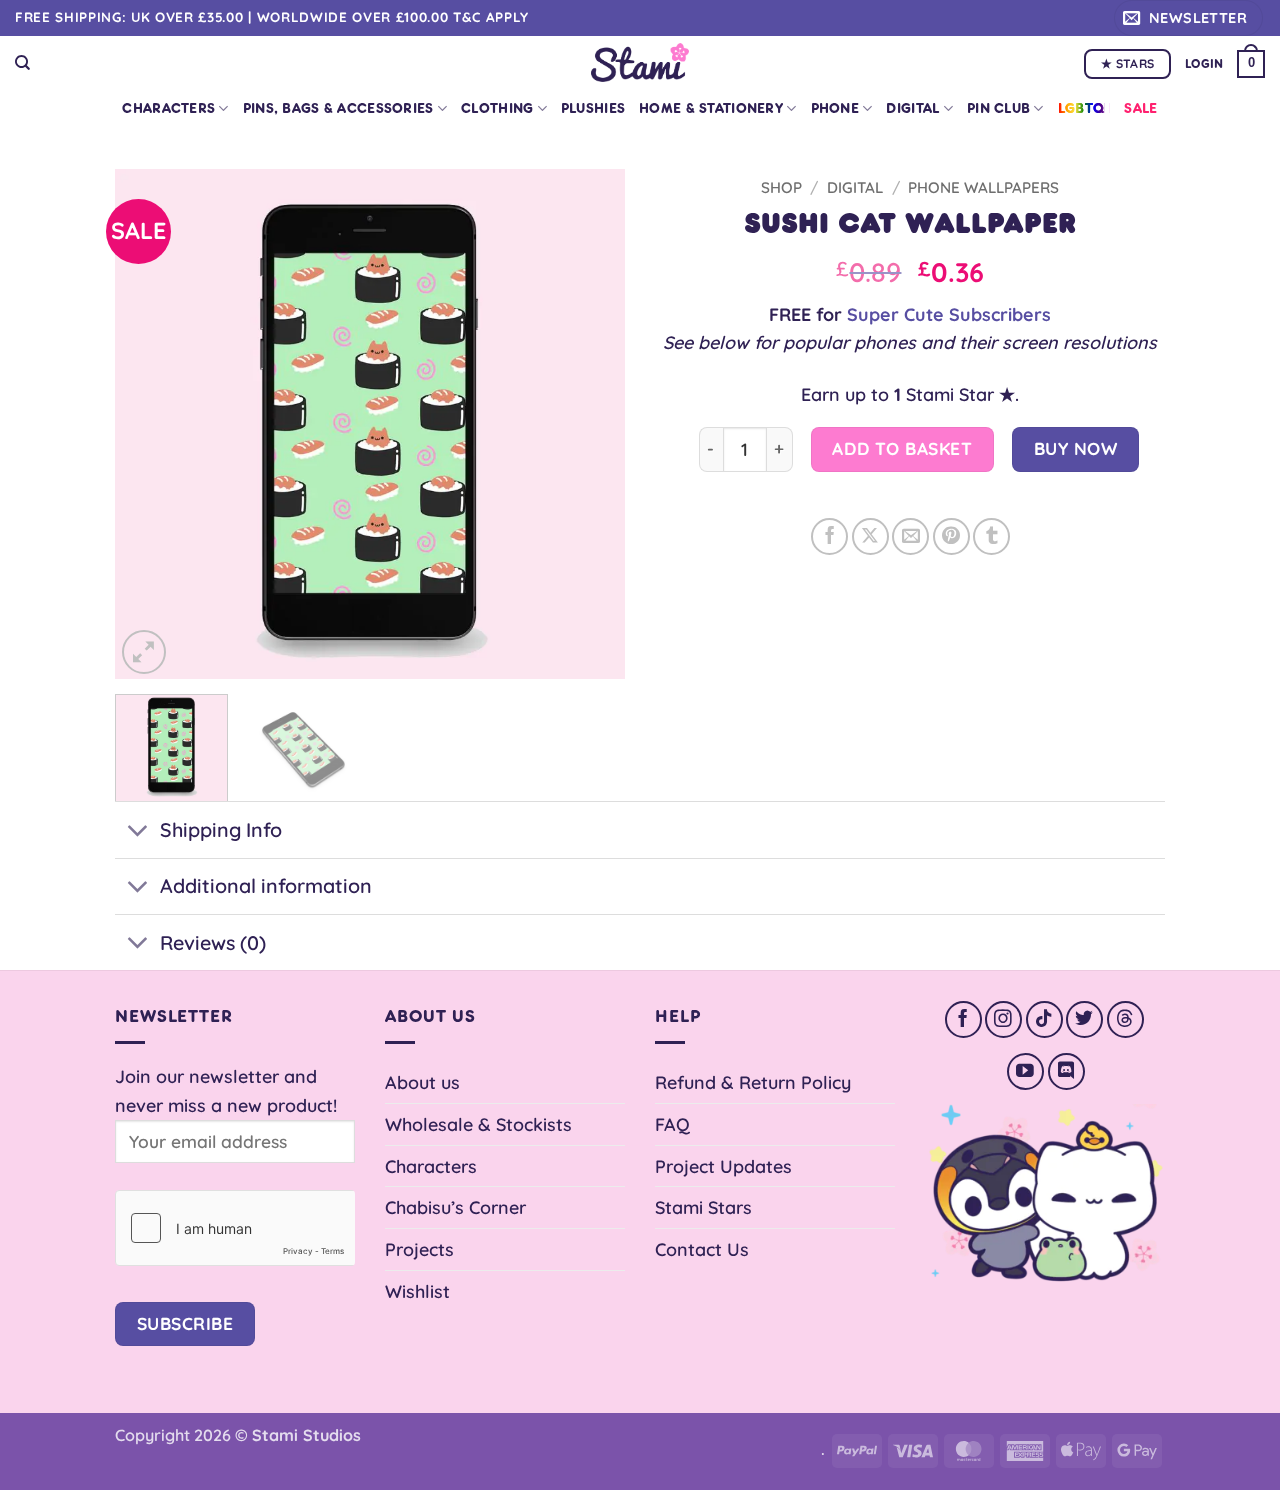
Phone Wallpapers (983, 187)
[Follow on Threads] (1125, 1019)
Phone (835, 108)
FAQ (672, 1124)
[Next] (590, 424)
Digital (912, 108)
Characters (168, 108)
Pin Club (998, 108)
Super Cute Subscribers (949, 314)
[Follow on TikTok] (1044, 1019)
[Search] (22, 63)
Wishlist (417, 1291)
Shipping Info (221, 829)
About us (422, 1082)
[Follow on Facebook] (963, 1019)
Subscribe (185, 1323)
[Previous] (150, 424)
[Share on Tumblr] (991, 536)
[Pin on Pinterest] (951, 536)
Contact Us (702, 1249)
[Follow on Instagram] (1003, 1019)
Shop (781, 187)
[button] (1188, 18)
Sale (1140, 108)
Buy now (1076, 448)
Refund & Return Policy (753, 1082)
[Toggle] (137, 832)
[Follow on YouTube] (1025, 1071)
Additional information (266, 885)
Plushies (593, 108)
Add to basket (902, 448)
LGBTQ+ (1084, 108)
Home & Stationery (711, 108)
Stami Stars (703, 1207)
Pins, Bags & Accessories (338, 108)
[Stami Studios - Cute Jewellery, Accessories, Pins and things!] (640, 62)
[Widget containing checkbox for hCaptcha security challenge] (235, 1228)
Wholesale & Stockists (478, 1124)
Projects (419, 1249)
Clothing (497, 108)
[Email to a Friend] (910, 536)
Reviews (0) (213, 942)
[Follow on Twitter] (1084, 1019)
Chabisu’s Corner (455, 1207)
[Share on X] (870, 536)
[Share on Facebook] (829, 536)
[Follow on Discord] (1066, 1071)
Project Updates (723, 1166)
